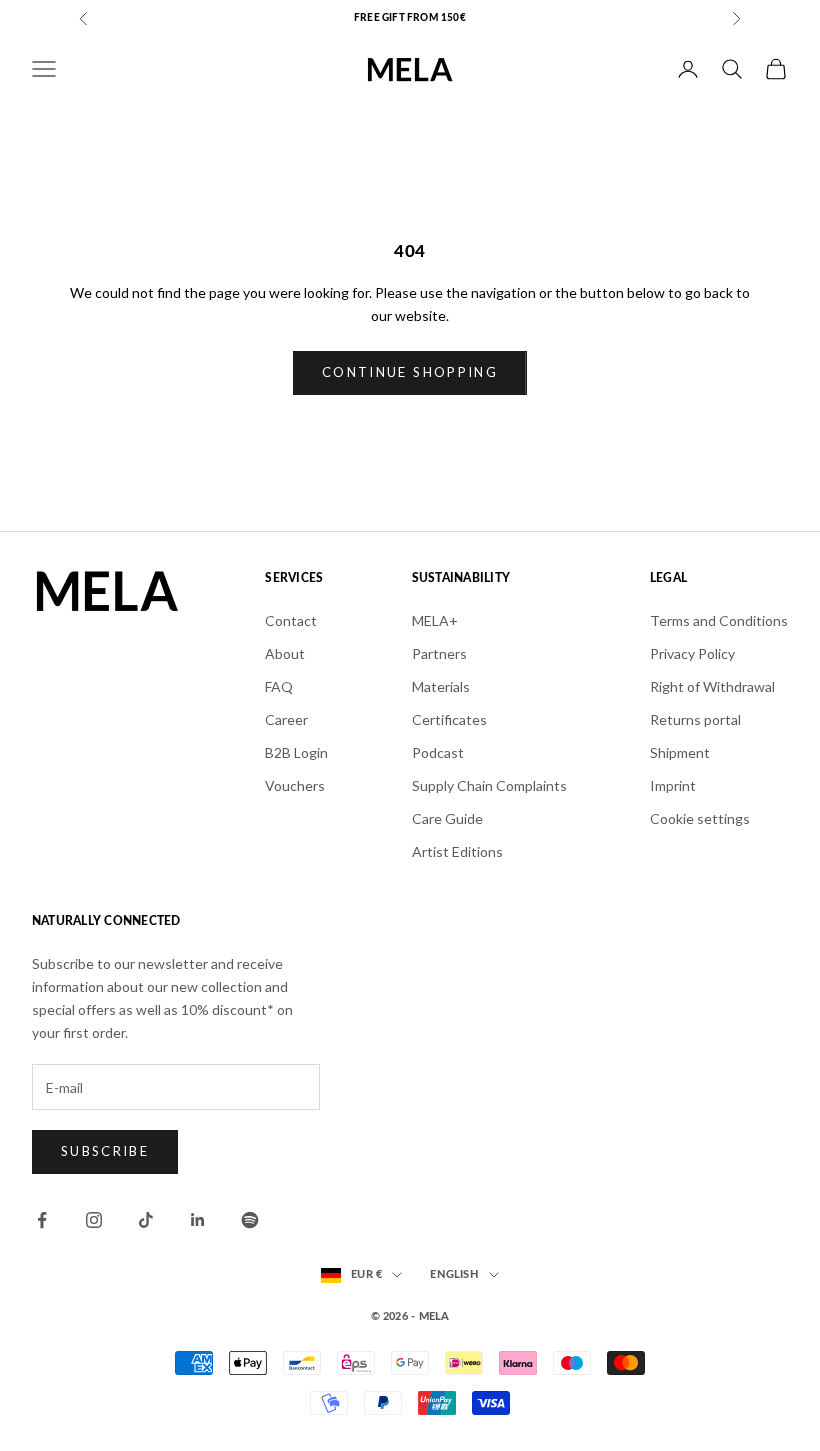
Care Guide (447, 818)
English (454, 1274)
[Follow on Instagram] (94, 1220)
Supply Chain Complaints (489, 785)
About (285, 653)
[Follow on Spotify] (250, 1220)
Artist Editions (457, 851)
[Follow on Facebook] (42, 1220)
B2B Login (296, 752)
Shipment (680, 752)
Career (286, 719)
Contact (291, 620)
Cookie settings (700, 818)
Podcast (438, 752)
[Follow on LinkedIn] (198, 1220)
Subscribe (105, 1151)
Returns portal (695, 719)
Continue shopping (410, 372)
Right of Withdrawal (712, 686)
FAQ (279, 686)
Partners (439, 653)
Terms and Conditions (719, 620)
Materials (441, 686)
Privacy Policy (692, 653)
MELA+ (435, 620)
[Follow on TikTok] (146, 1220)
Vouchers (295, 785)
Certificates (449, 719)
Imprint (673, 785)
